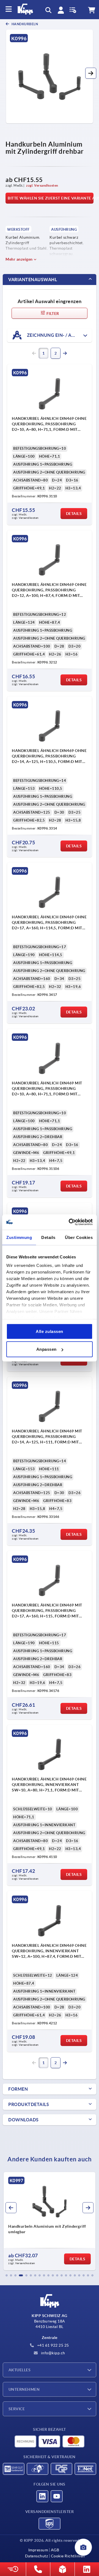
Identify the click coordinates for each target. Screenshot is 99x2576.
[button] (91, 73)
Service (17, 2409)
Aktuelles (20, 2370)
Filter (52, 314)
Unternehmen (24, 2389)
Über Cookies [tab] (79, 1237)
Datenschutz (37, 2556)
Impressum (38, 2550)
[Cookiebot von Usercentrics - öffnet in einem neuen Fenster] (70, 1222)
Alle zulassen (50, 1331)
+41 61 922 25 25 (53, 2345)
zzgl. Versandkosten (42, 185)
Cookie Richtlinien (68, 2556)
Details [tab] (48, 1237)
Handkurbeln (24, 24)
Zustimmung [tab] (19, 1237)
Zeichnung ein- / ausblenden (59, 335)
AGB (55, 2550)
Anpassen (46, 1349)
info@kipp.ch (53, 2353)
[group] (50, 2221)
